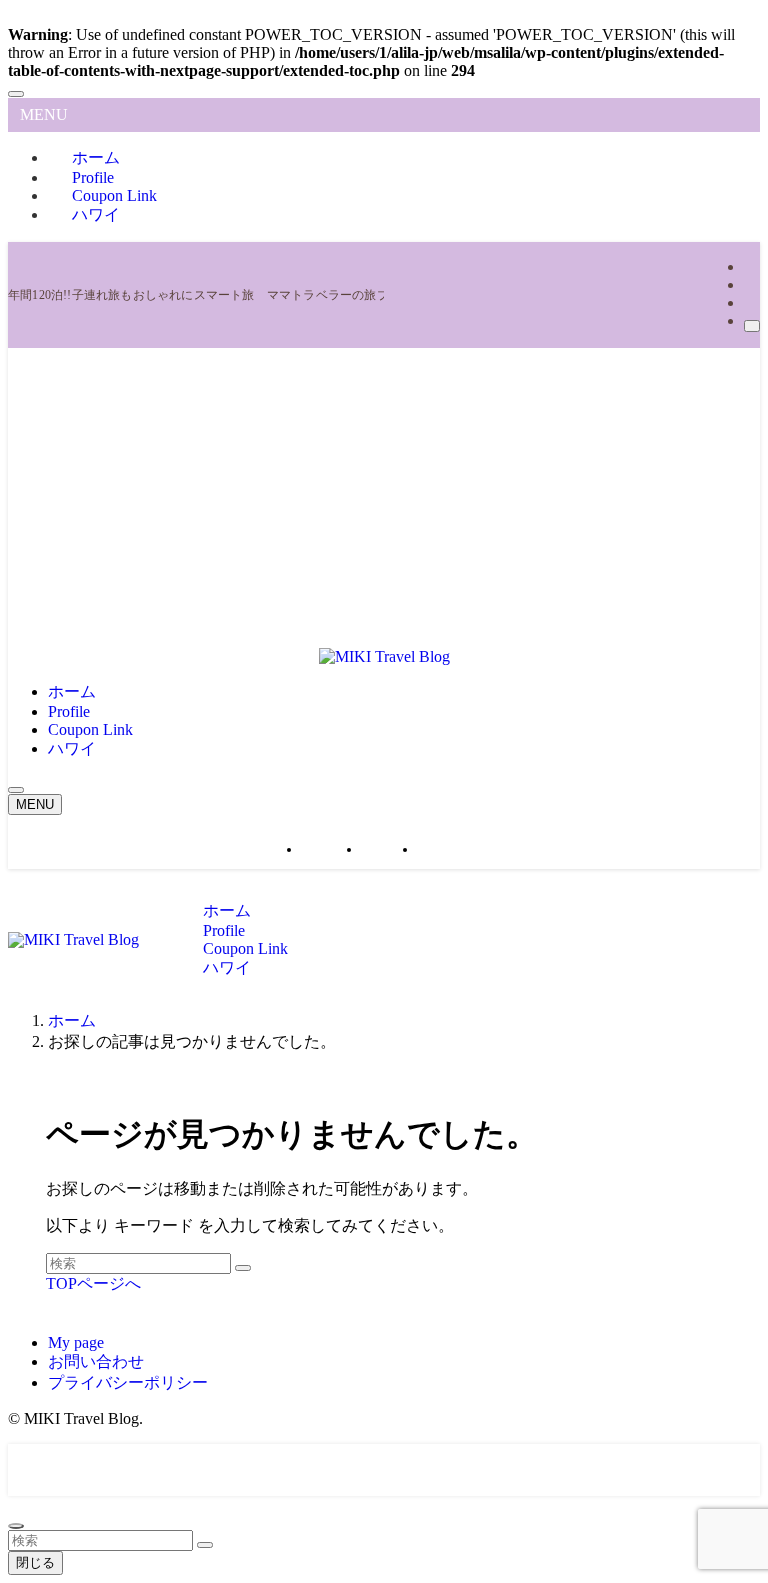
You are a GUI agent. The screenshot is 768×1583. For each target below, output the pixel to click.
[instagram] (750, 266)
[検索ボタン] (16, 790)
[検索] (752, 326)
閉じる (35, 1562)
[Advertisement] (384, 498)
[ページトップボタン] (16, 1526)
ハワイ (96, 214)
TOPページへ (93, 1283)
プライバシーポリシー (128, 1382)
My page (76, 1342)
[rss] (750, 302)
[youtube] (750, 284)
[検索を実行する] (243, 1268)
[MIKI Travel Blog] (384, 656)
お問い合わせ (96, 1361)
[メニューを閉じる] (16, 94)
